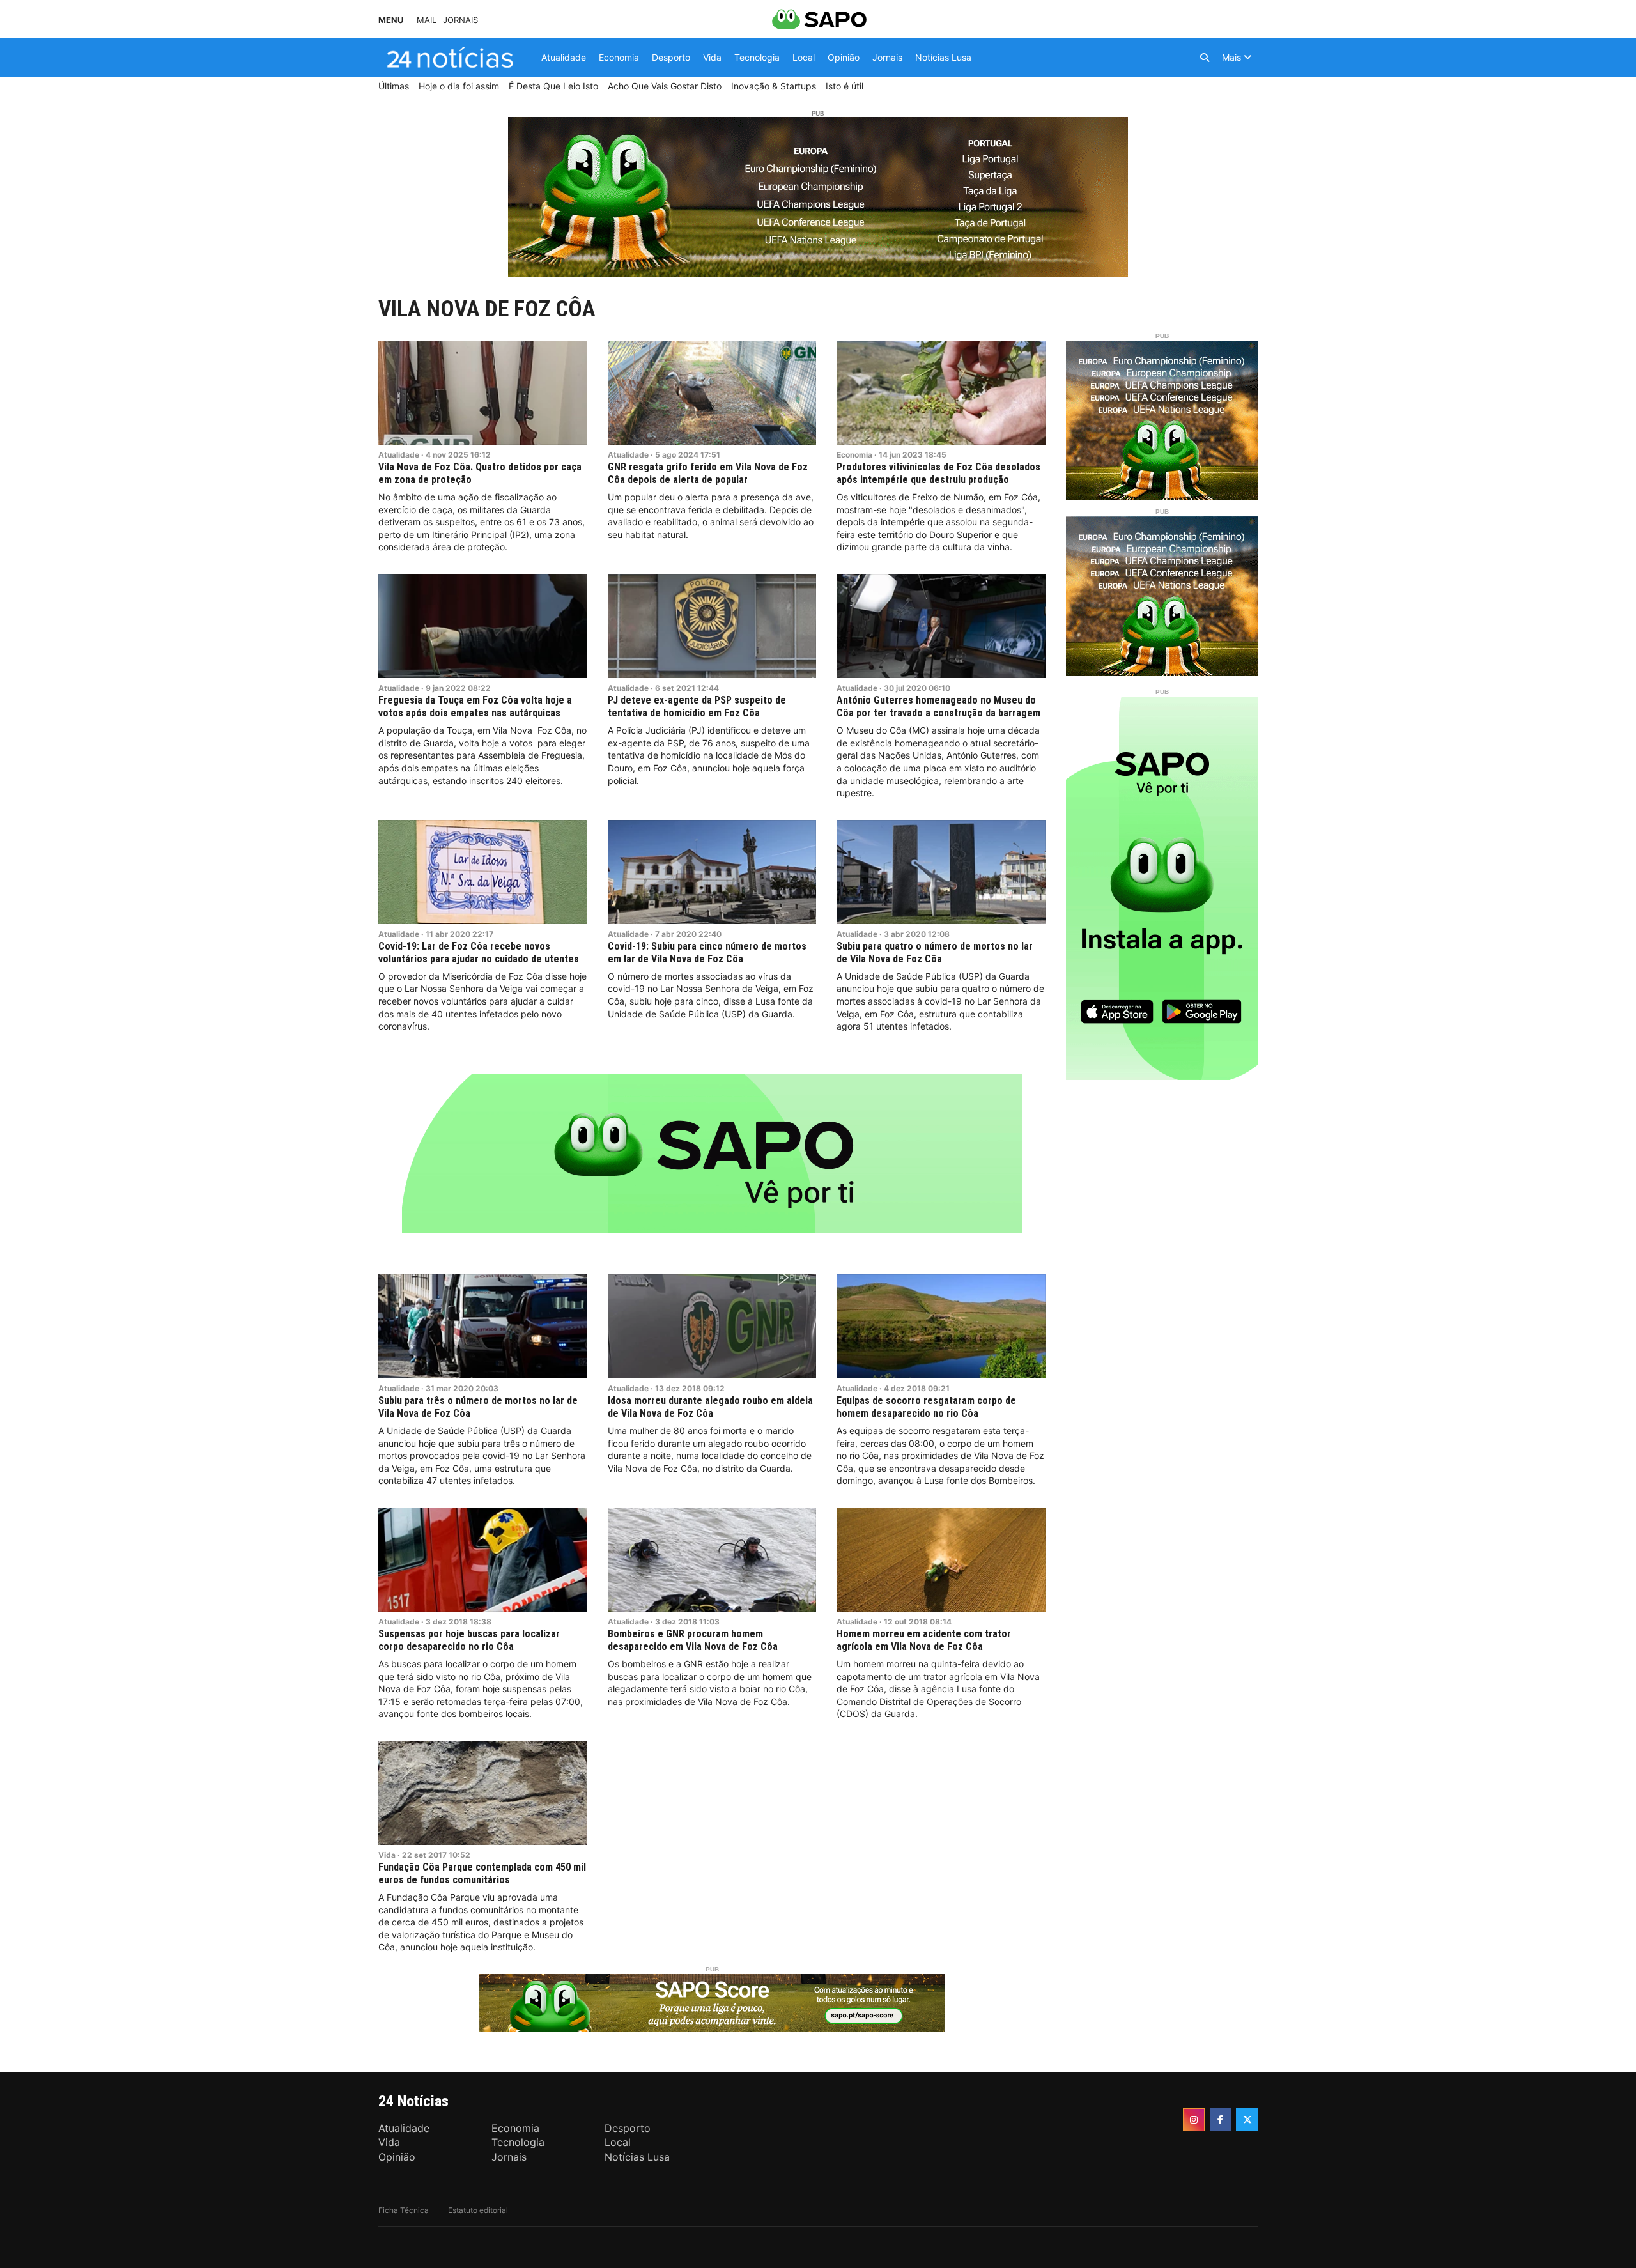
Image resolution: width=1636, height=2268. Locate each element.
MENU (391, 20)
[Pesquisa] (1205, 58)
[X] (1247, 2120)
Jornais (460, 20)
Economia (854, 455)
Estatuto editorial (478, 2210)
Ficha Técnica (404, 2210)
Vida (387, 1855)
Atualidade (399, 455)
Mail (427, 20)
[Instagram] (1194, 2120)
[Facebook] (1221, 2120)
